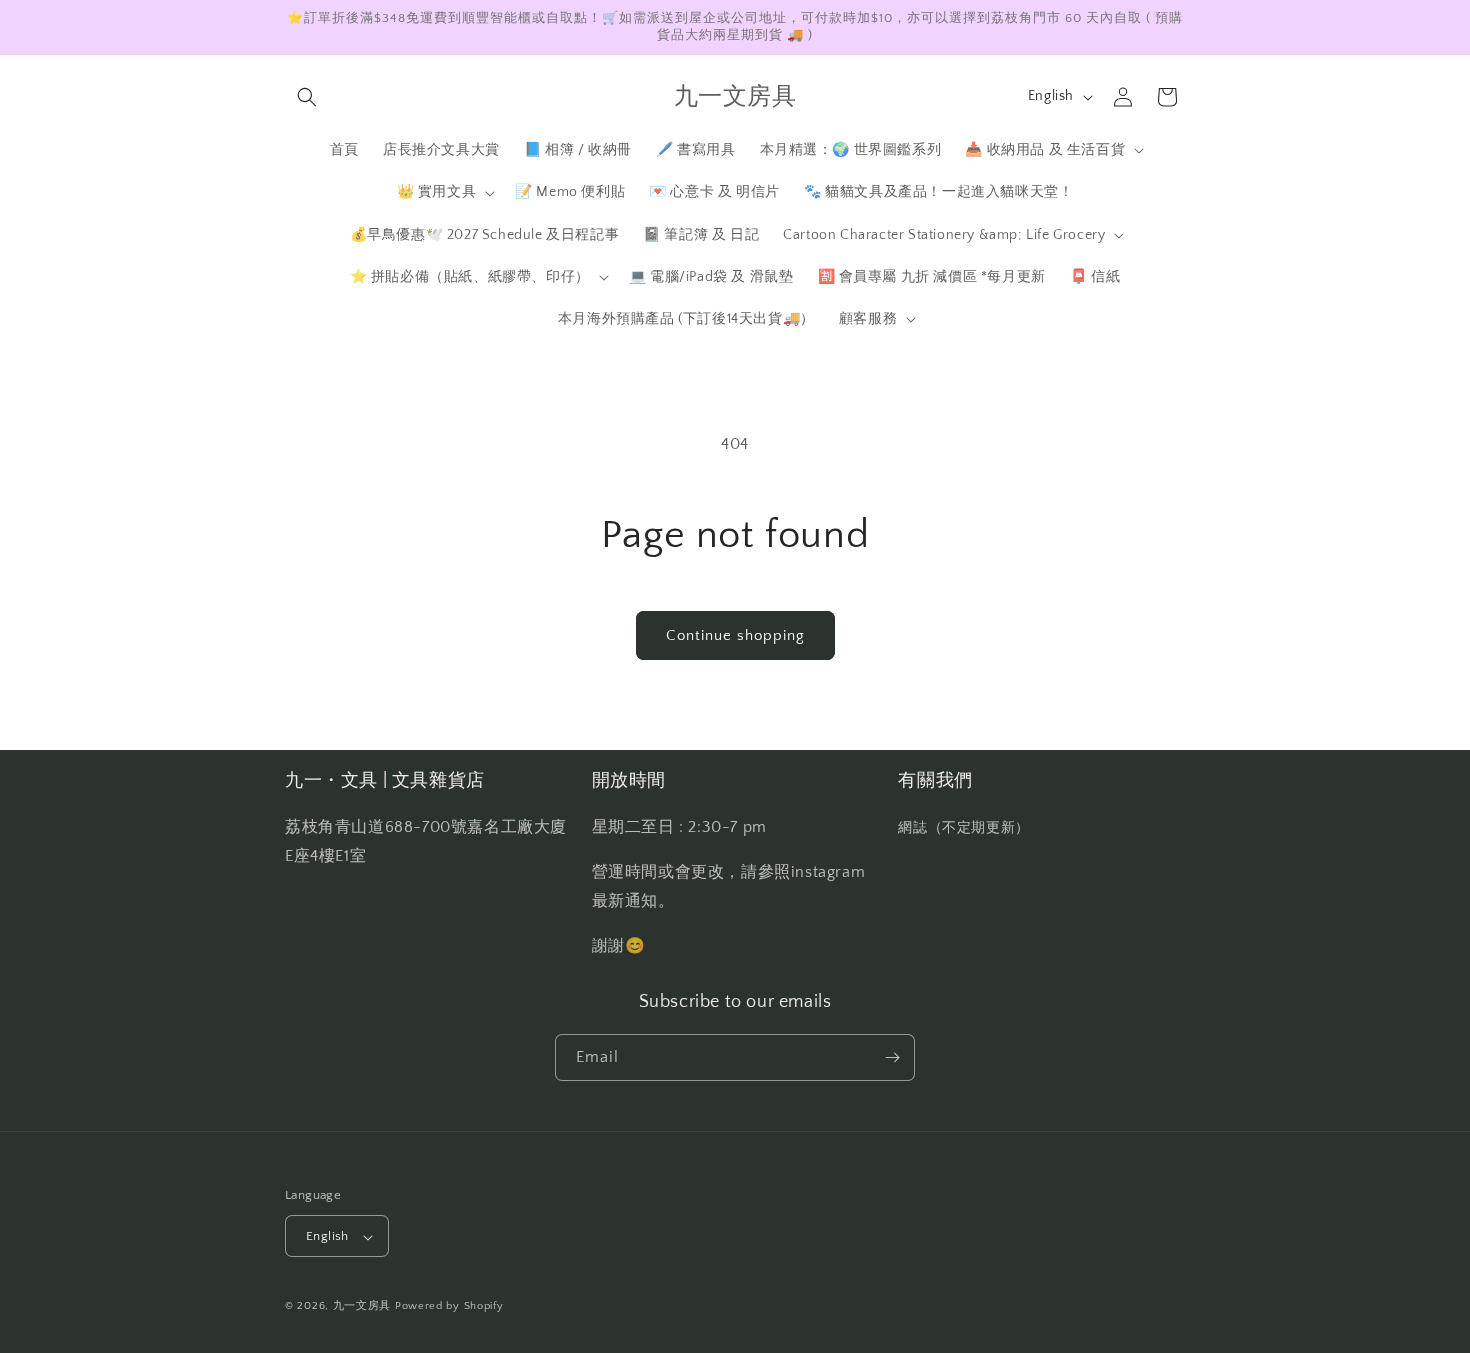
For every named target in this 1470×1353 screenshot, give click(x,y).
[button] (307, 97)
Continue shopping (735, 635)
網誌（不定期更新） (963, 829)
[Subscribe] (892, 1057)
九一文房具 (362, 1307)
